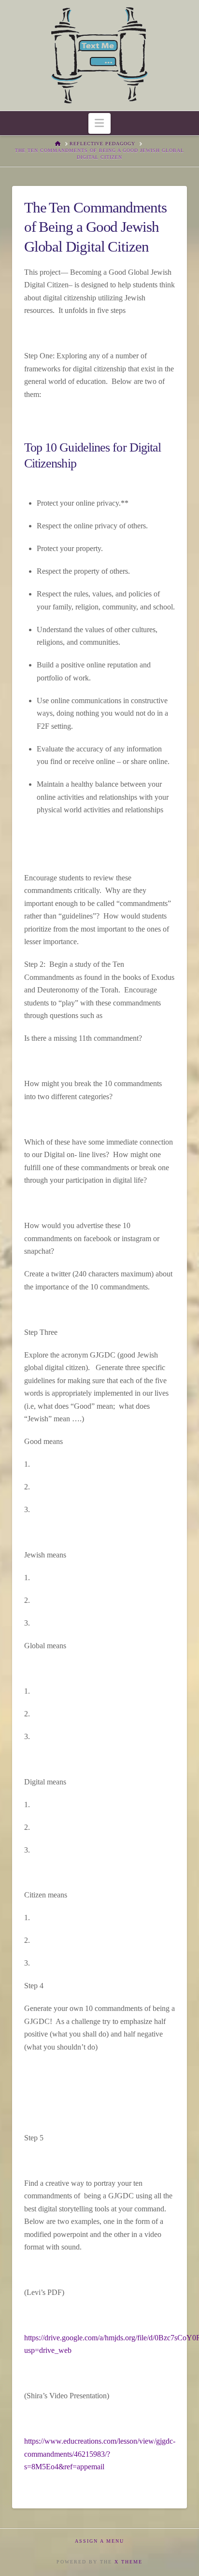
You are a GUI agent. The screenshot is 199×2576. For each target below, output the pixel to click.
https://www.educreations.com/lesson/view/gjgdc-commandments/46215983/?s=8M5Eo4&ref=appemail (100, 2454)
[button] (100, 123)
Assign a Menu (99, 2541)
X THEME (128, 2562)
